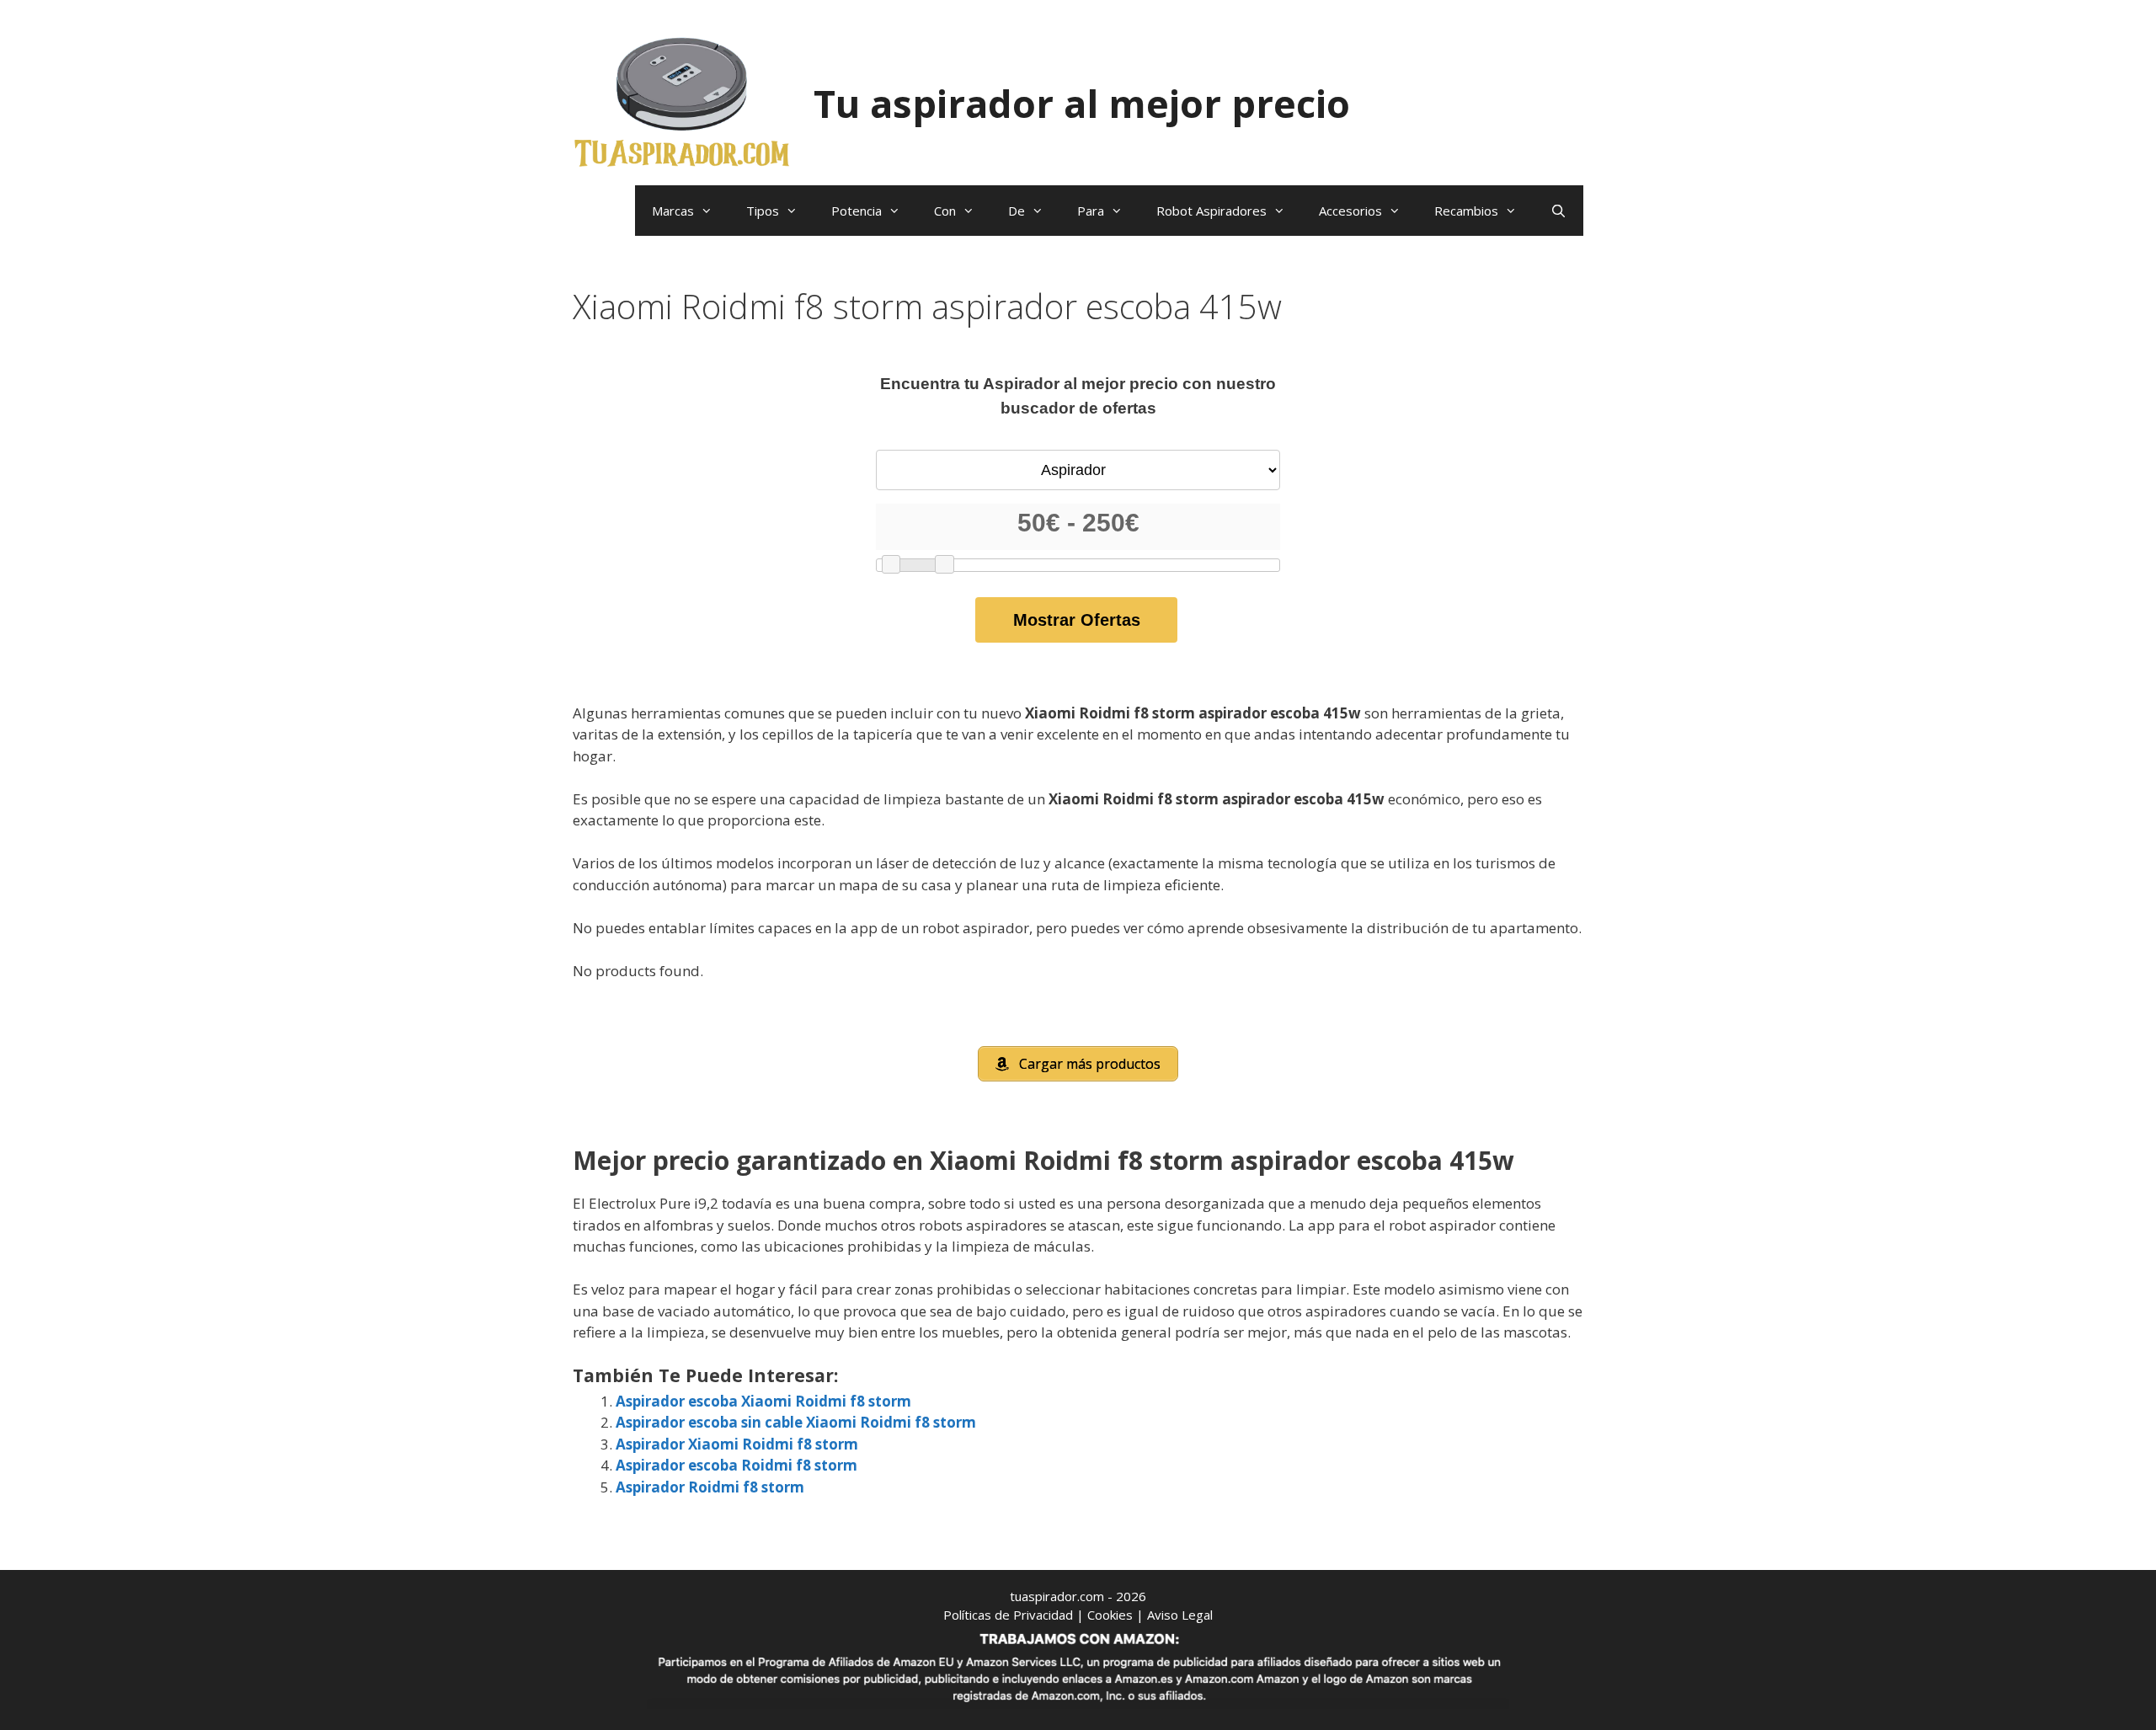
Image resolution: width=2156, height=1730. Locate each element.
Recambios (1466, 211)
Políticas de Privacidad (1008, 1615)
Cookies (1110, 1615)
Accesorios (1350, 211)
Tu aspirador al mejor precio (1082, 103)
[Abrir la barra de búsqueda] (1558, 211)
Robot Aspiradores (1211, 211)
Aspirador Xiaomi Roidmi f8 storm (737, 1444)
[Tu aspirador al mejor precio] (682, 101)
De (1017, 211)
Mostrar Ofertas (1077, 620)
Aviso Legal (1180, 1615)
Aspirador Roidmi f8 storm (710, 1487)
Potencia (857, 211)
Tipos (763, 211)
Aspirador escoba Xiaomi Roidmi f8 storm (763, 1401)
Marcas (673, 211)
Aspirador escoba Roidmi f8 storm (736, 1465)
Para (1091, 211)
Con (945, 211)
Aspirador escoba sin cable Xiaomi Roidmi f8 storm (796, 1422)
